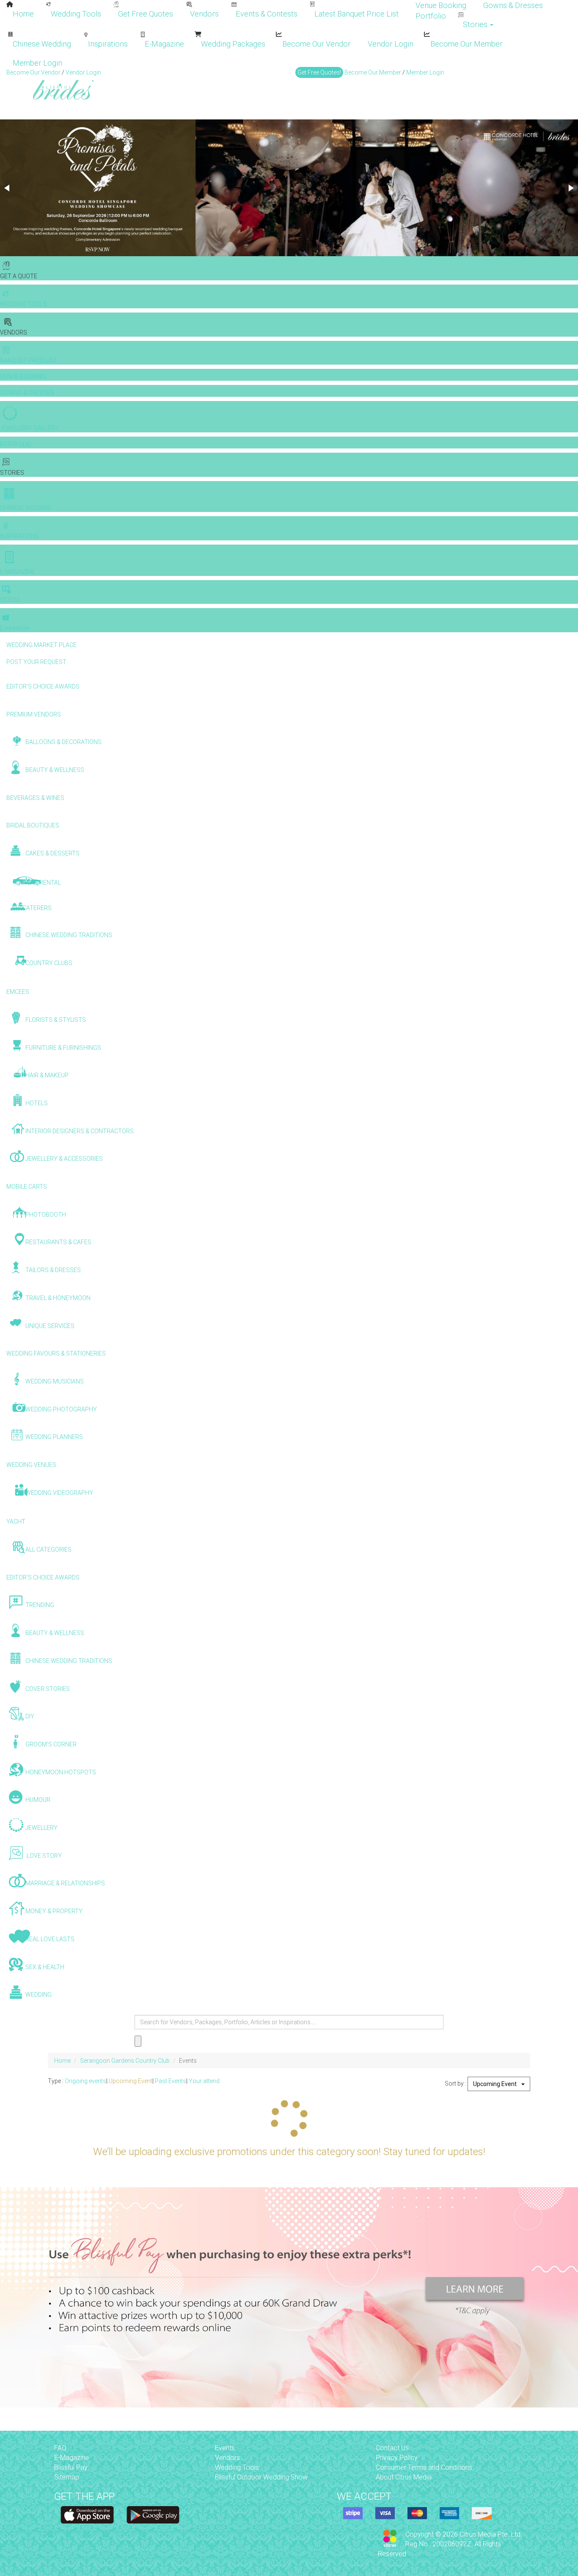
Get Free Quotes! (319, 72)
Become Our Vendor (317, 44)
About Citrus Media (404, 2477)
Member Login (37, 63)
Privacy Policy (397, 2458)
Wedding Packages (233, 44)
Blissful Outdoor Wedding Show (261, 2477)
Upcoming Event (131, 2081)
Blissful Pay (71, 2467)
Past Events (171, 2081)
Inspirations (108, 44)
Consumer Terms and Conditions (424, 2467)
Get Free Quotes (146, 14)
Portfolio (431, 16)
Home (23, 14)
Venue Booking (441, 5)
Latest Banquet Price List (356, 14)
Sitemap (67, 2477)
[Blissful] (87, 2515)
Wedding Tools (76, 14)
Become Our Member (467, 44)
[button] (8, 188)
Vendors (204, 14)
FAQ (60, 2448)
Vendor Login (391, 44)
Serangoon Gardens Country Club (125, 2061)
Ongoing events (85, 2081)
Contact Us (392, 2448)
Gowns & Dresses (513, 5)
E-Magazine (164, 44)
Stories (476, 24)
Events (225, 2448)
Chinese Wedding (42, 44)
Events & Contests (267, 14)
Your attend (204, 2081)
